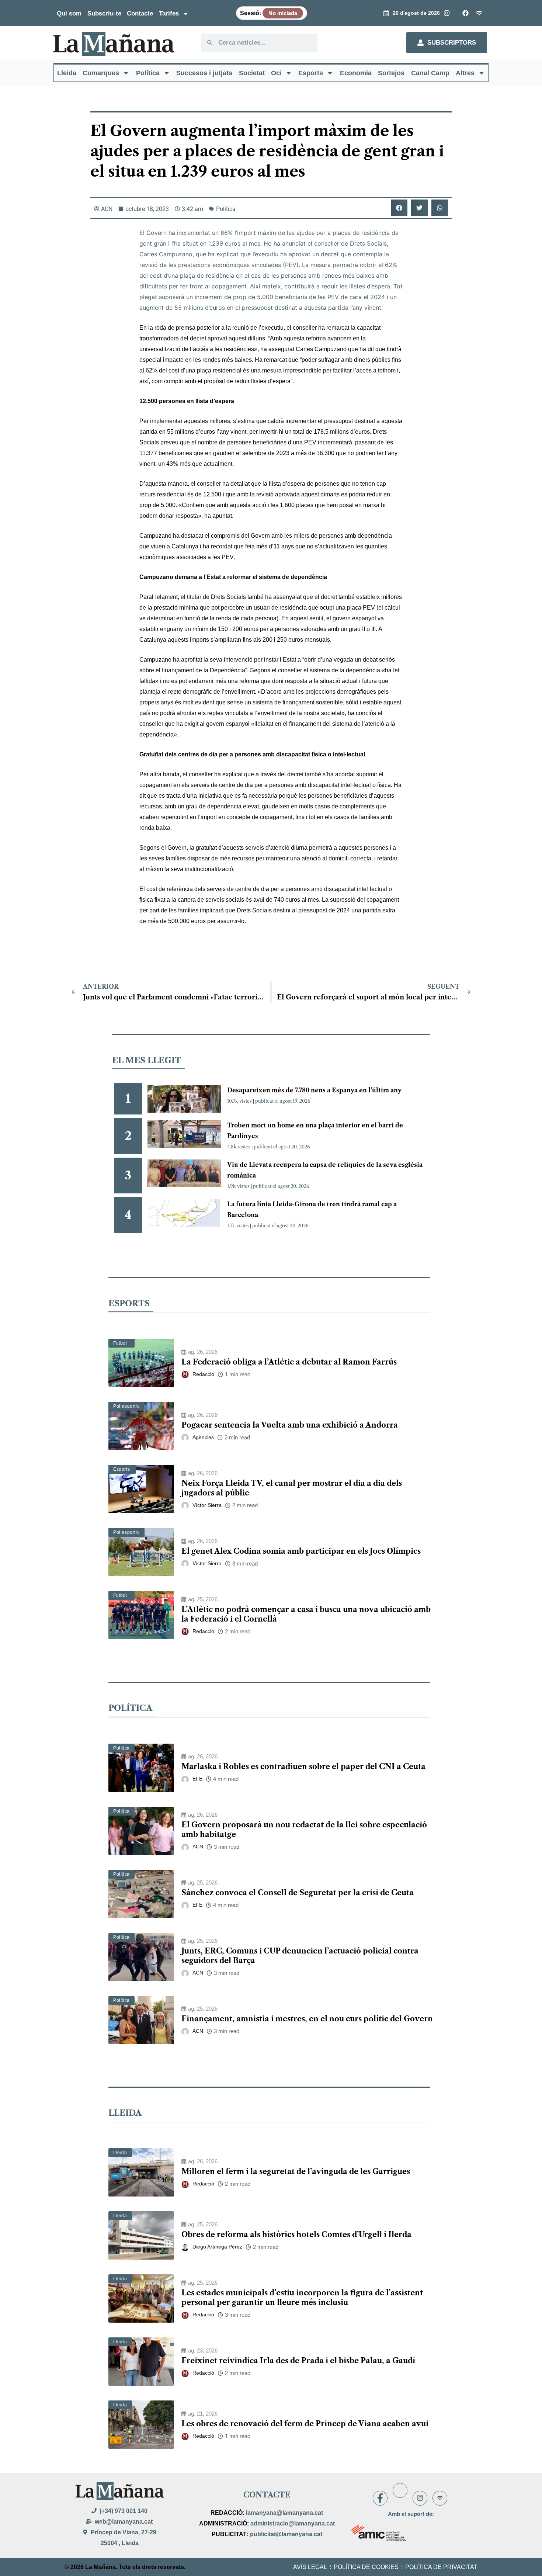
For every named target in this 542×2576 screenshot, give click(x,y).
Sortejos (391, 73)
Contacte (140, 13)
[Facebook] (380, 2498)
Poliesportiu (126, 1406)
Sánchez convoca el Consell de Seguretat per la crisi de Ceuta (298, 1893)
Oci (276, 73)
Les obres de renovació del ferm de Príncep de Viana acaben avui (305, 2424)
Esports (311, 73)
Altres (465, 73)
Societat (252, 73)
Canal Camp (430, 73)
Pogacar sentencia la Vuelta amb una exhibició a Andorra (290, 1425)
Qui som (69, 13)
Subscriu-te (104, 13)
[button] (399, 208)
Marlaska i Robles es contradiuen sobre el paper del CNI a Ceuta (303, 1767)
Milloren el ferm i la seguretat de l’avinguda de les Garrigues (296, 2171)
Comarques (101, 73)
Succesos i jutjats (204, 73)
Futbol (120, 1343)
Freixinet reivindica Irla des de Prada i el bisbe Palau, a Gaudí (298, 2361)
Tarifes (169, 13)
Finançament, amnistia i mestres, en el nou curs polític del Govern (307, 2019)
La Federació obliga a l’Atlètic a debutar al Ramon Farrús (289, 1362)
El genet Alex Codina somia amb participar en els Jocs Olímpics (301, 1551)
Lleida (67, 73)
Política (148, 73)
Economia (356, 73)
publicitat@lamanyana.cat (286, 2534)
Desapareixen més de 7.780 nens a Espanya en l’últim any (314, 1090)
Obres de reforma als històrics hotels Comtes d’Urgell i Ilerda (296, 2235)
